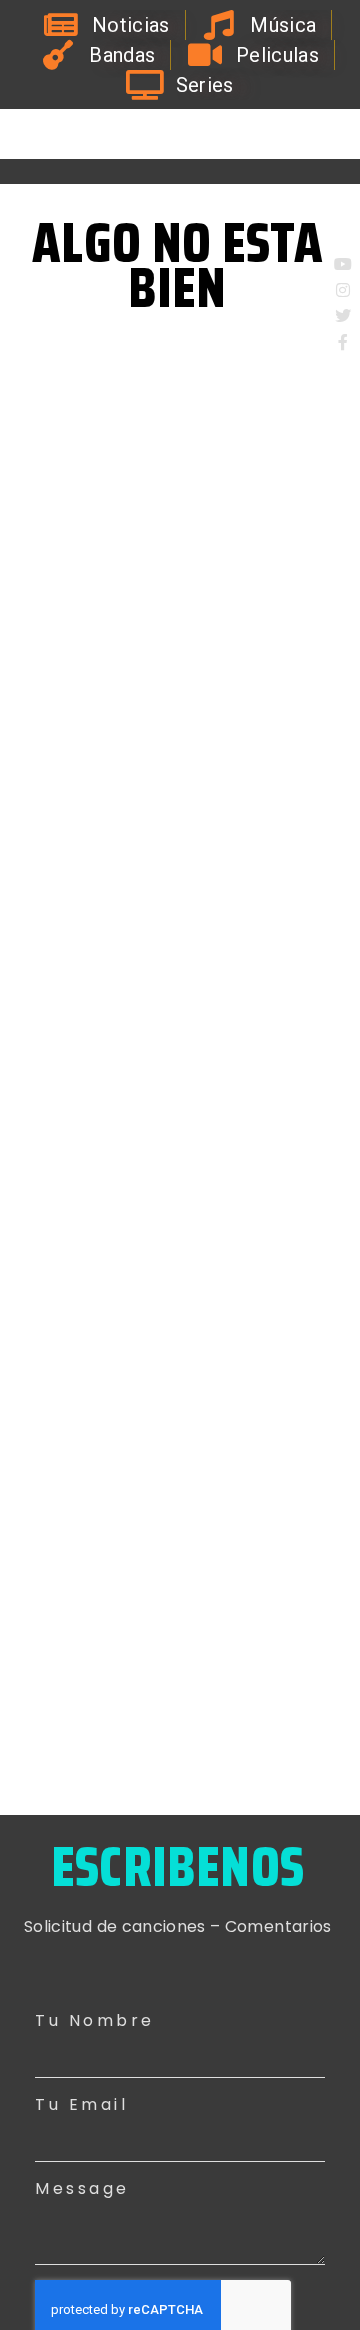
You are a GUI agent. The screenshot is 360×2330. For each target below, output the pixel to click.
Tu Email (81, 2104)
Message (82, 2188)
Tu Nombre (95, 2020)
